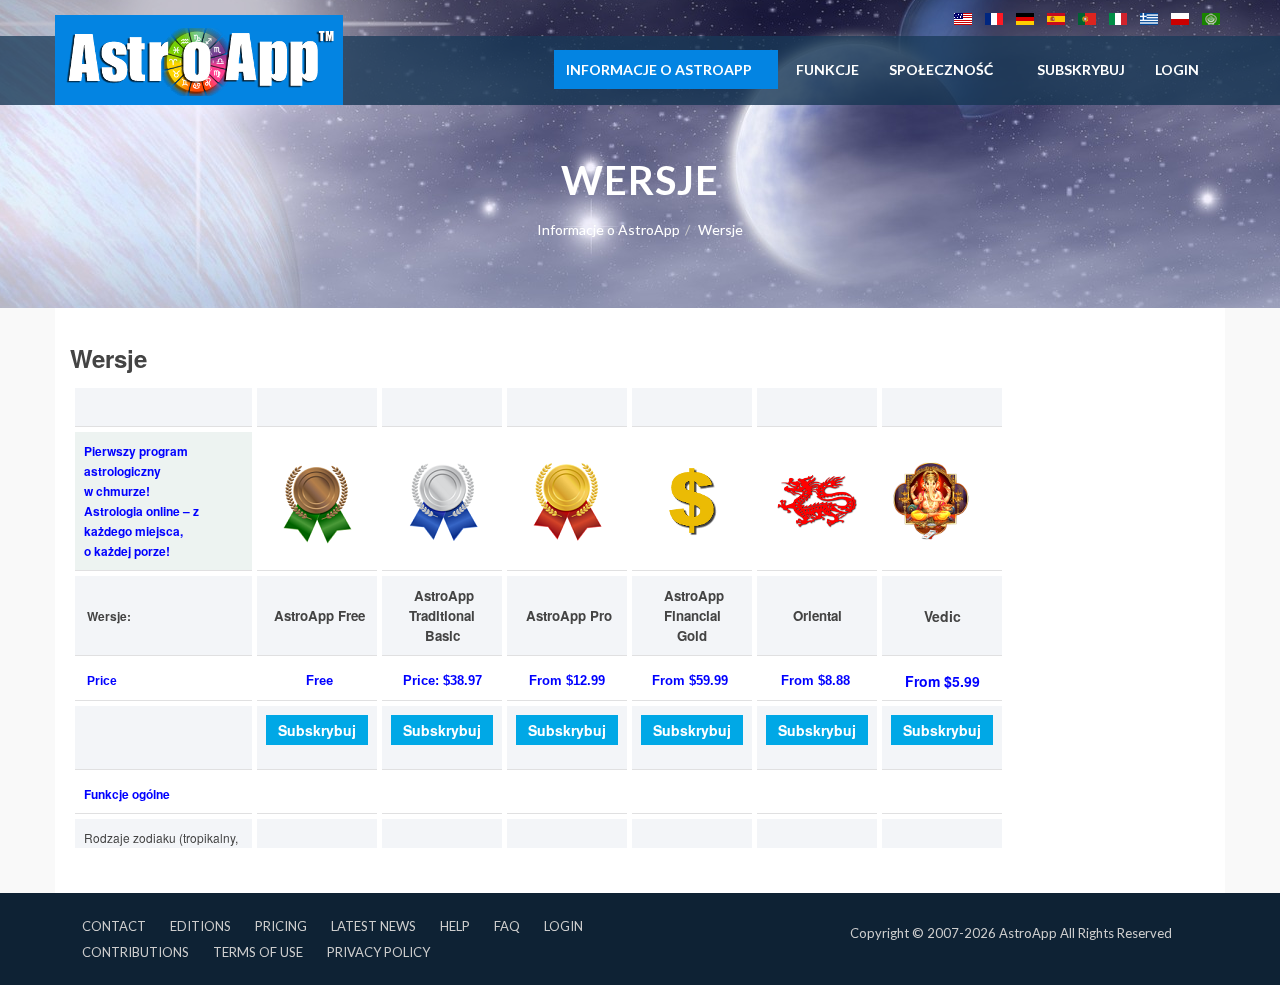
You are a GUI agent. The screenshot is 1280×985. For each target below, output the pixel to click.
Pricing (281, 926)
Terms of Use (258, 952)
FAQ (507, 926)
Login (563, 926)
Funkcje (827, 69)
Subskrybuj (1081, 69)
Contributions (135, 952)
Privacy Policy (378, 952)
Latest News (373, 926)
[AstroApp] (199, 60)
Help (455, 926)
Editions (200, 926)
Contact (114, 926)
